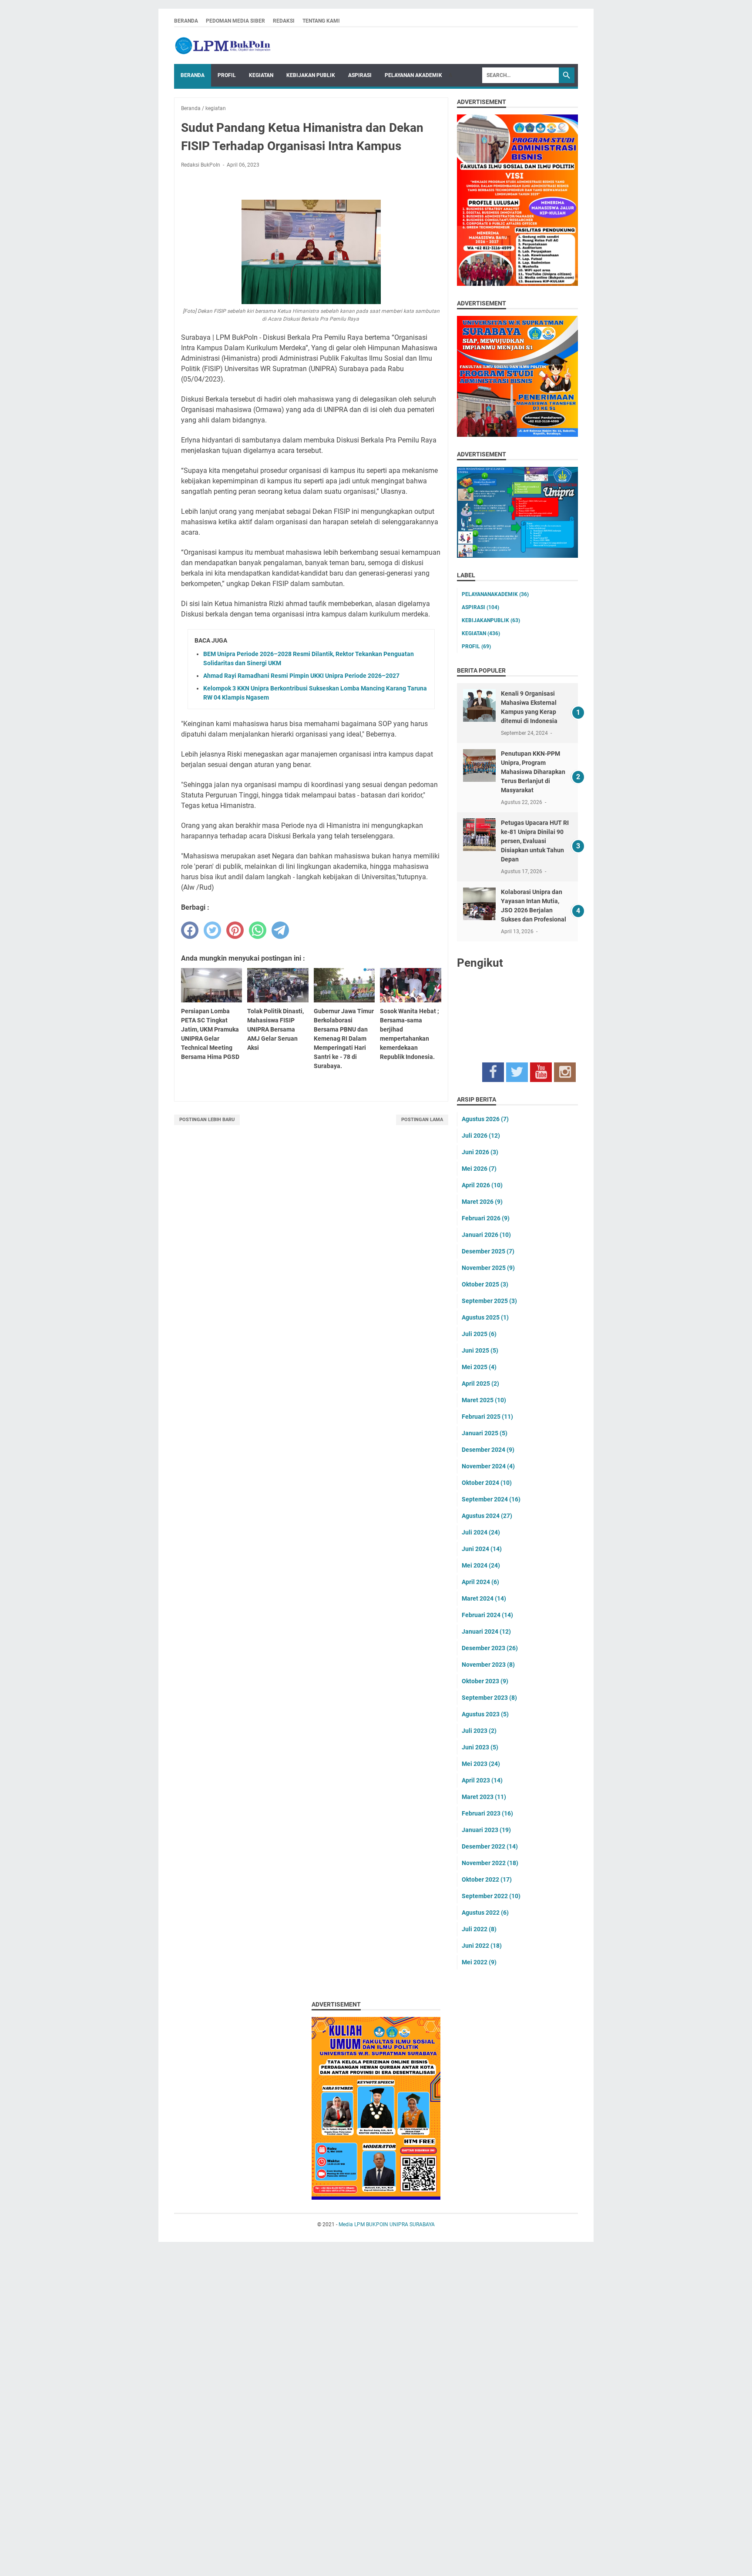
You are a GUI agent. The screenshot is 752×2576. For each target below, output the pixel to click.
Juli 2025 (479, 1334)
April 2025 (480, 1383)
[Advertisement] (261, 2412)
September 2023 (489, 1698)
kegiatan (481, 633)
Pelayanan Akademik (413, 75)
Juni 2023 (480, 1747)
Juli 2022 (479, 1929)
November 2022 (490, 1863)
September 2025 (489, 1301)
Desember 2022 (490, 1846)
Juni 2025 (480, 1350)
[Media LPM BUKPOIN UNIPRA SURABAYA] (222, 46)
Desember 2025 (488, 1251)
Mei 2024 (481, 1565)
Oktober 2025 (485, 1284)
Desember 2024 (488, 1450)
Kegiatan (261, 75)
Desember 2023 (490, 1648)
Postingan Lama (422, 1120)
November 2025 (488, 1268)
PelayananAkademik (495, 594)
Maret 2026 (482, 1202)
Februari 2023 (487, 1813)
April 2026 (482, 1185)
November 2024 (488, 1466)
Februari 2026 (486, 1218)
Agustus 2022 (485, 1913)
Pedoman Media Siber (235, 21)
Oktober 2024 (487, 1483)
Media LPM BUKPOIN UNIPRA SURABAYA (387, 2224)
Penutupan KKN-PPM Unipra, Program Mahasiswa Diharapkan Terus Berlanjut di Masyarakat (533, 772)
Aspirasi (360, 75)
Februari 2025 (487, 1417)
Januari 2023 (486, 1830)
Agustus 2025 (485, 1317)
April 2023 (482, 1780)
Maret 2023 (484, 1797)
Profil (227, 75)
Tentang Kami (321, 21)
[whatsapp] (258, 930)
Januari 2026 (486, 1235)
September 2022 (491, 1896)
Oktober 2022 (487, 1879)
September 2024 (491, 1499)
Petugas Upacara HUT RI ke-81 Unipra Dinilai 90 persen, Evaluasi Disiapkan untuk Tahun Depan (535, 841)
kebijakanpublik (491, 620)
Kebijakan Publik (311, 75)
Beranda (186, 21)
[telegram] (280, 930)
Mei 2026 (479, 1169)
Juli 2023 (479, 1731)
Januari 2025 (485, 1433)
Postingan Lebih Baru (207, 1120)
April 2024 (480, 1582)
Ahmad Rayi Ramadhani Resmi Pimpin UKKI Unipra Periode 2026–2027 (301, 676)
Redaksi (284, 21)
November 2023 (488, 1665)
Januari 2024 (486, 1631)
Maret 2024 (484, 1598)
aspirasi (480, 607)
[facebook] (190, 930)
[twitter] (212, 930)
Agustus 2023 (485, 1714)
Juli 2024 (481, 1532)
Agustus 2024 (487, 1516)
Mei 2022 (479, 1962)
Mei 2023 (481, 1764)
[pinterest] (235, 930)
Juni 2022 (482, 1946)
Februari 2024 (487, 1615)
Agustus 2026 (485, 1119)
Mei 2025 (479, 1367)
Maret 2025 (484, 1400)
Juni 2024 (482, 1549)
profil (476, 647)
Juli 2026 (481, 1136)
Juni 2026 (480, 1152)
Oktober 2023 (485, 1681)
